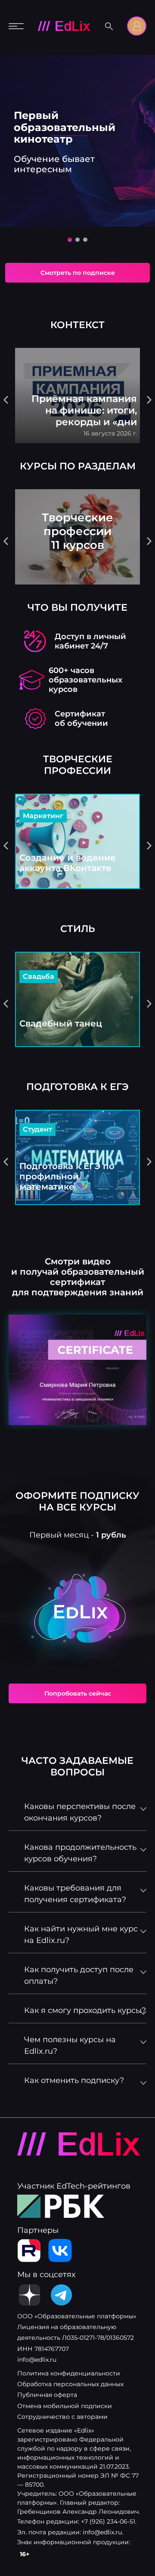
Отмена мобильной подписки (65, 2406)
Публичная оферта (47, 2395)
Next (149, 400)
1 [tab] (72, 242)
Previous (6, 400)
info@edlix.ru (37, 2360)
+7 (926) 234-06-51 (108, 2521)
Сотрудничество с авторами (62, 2417)
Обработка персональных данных (70, 2384)
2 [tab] (80, 242)
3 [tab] (87, 242)
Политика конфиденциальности (69, 2373)
